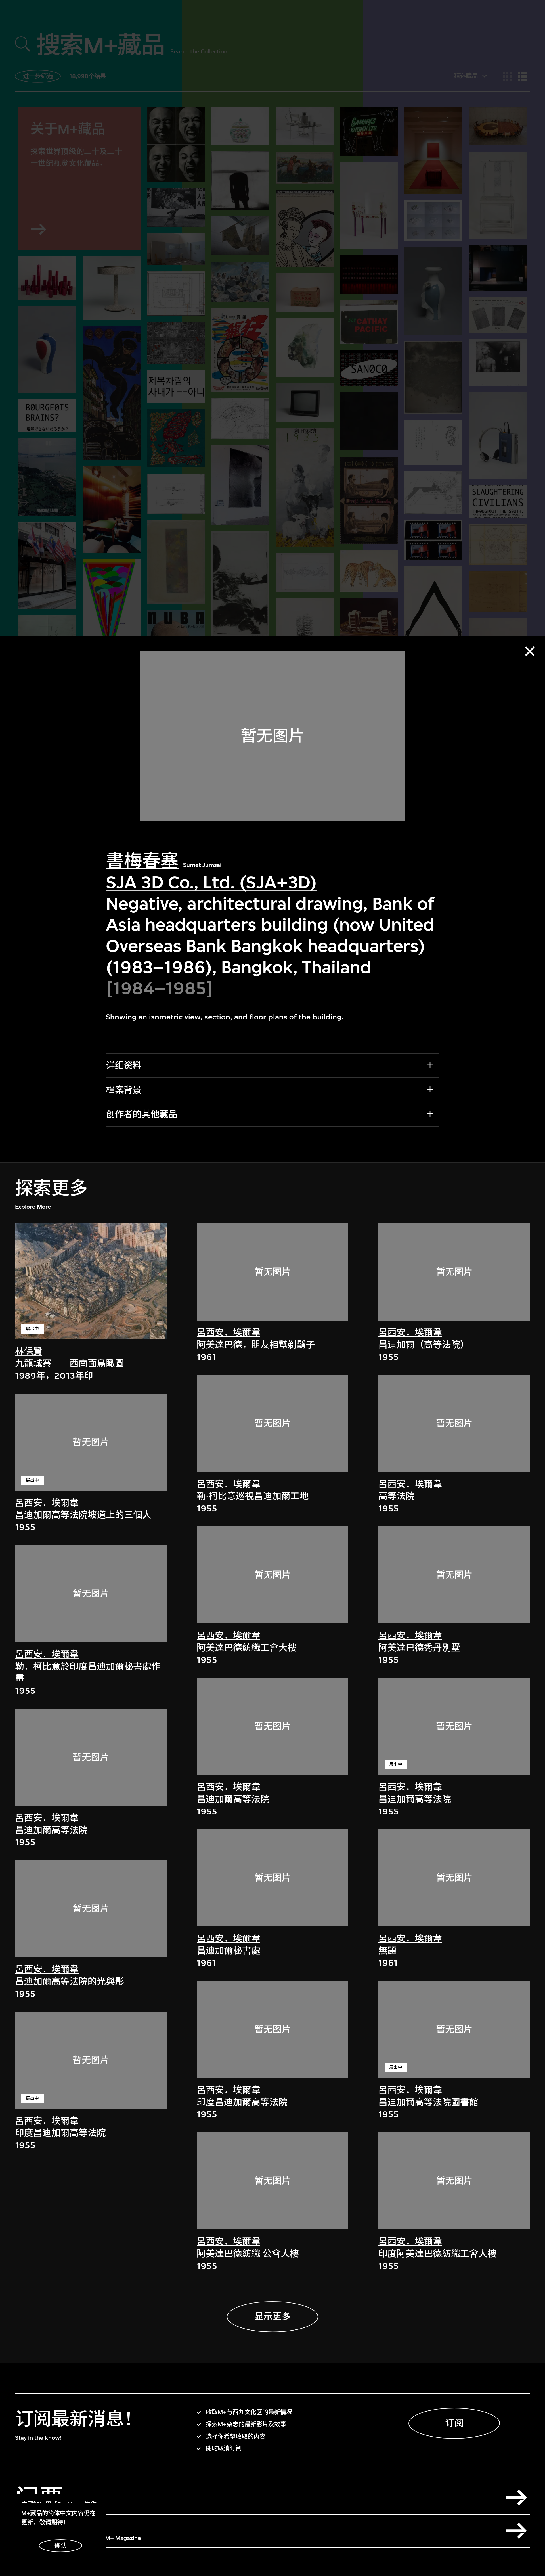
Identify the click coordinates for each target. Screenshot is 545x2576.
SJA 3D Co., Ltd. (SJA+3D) (211, 882)
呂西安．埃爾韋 (47, 1503)
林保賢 (29, 1351)
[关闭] (530, 651)
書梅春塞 (142, 861)
